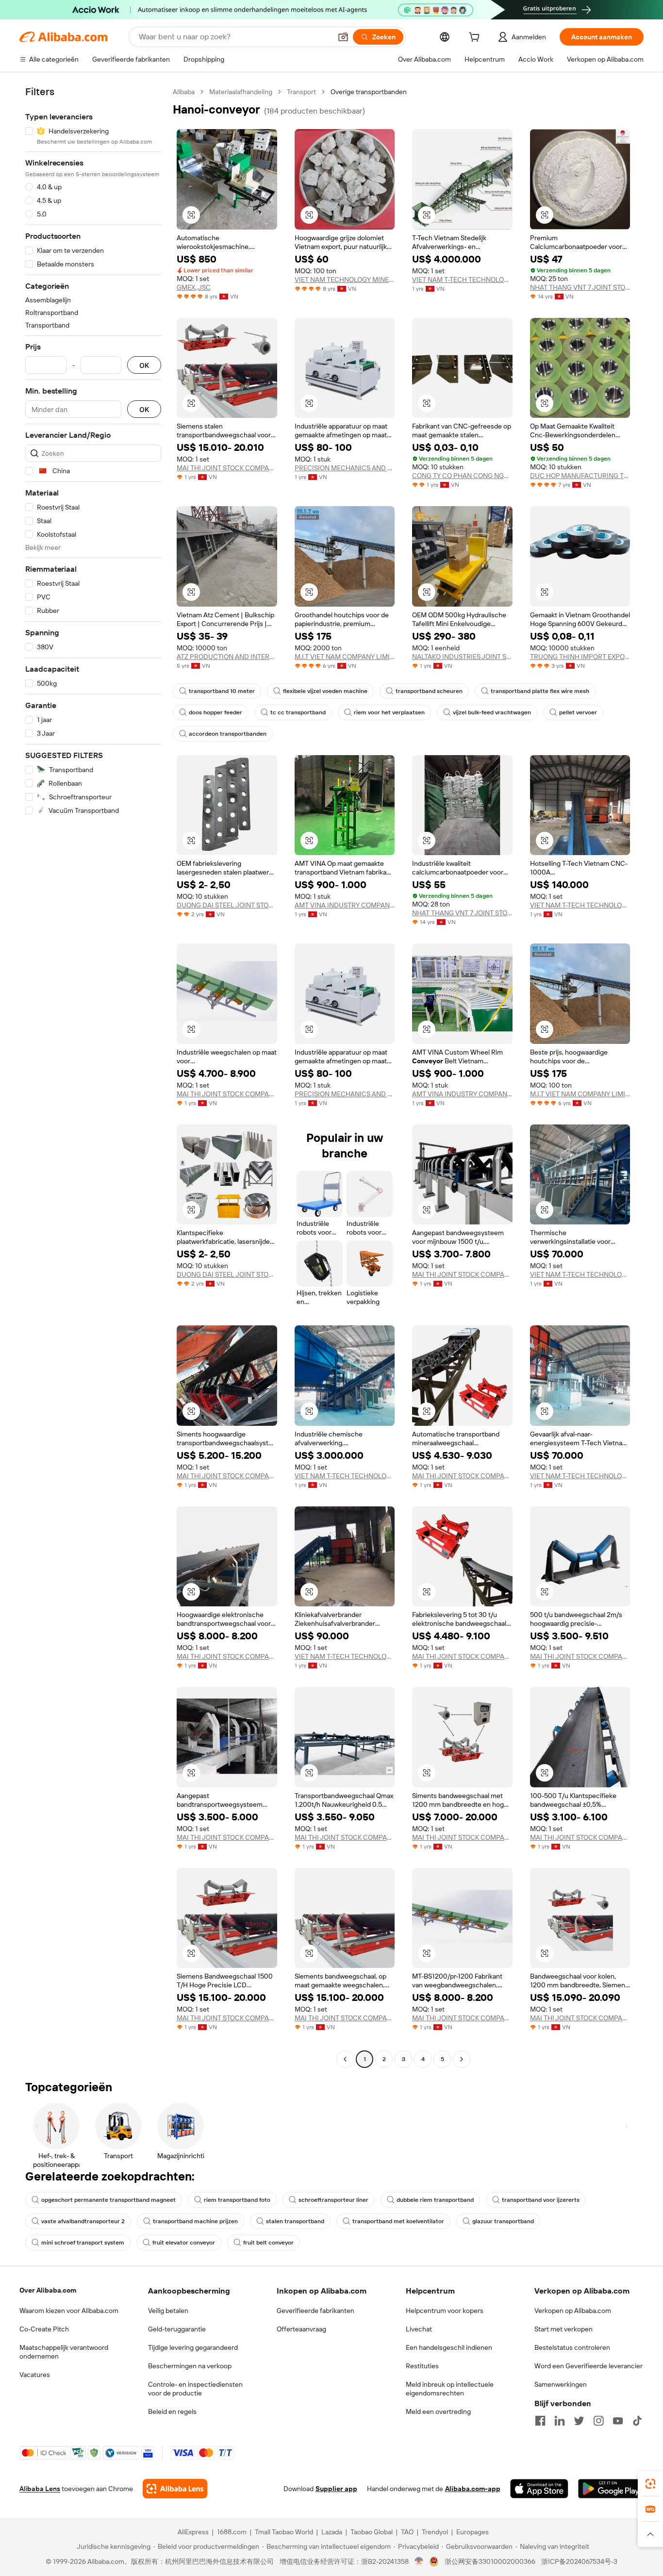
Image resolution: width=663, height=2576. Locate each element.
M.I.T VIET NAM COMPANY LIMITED (345, 657)
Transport (301, 92)
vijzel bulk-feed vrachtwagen (492, 712)
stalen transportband (295, 2221)
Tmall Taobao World (284, 2532)
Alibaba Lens (40, 2489)
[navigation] (93, 1077)
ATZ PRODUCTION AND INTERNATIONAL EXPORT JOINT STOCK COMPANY (227, 657)
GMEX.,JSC (194, 287)
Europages (472, 2532)
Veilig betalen (168, 2311)
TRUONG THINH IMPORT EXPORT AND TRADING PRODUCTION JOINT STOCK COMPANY (580, 657)
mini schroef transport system (83, 2243)
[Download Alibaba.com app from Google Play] (611, 2489)
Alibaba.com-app (473, 2489)
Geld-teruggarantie (177, 2329)
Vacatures (35, 2375)
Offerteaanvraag (301, 2329)
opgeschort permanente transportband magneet (108, 2200)
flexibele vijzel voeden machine (325, 691)
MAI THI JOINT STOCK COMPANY (227, 468)
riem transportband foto (237, 2200)
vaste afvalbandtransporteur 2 (83, 2221)
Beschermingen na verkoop (190, 2366)
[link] (650, 2484)
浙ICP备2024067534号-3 (579, 2561)
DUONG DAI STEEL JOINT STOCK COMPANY (227, 905)
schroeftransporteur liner (333, 2200)
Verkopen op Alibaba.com (573, 2311)
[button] (343, 37)
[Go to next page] (462, 2059)
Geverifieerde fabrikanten (315, 2311)
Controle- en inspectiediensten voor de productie (195, 2389)
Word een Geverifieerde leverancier (588, 2366)
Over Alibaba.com (48, 2290)
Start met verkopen (564, 2329)
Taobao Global (372, 2532)
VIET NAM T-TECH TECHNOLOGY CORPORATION (462, 280)
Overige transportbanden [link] (369, 92)
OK (144, 365)
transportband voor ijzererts (541, 2200)
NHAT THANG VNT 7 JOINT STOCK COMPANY (580, 287)
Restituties (422, 2366)
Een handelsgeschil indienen (449, 2347)
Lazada (332, 2532)
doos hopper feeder (215, 712)
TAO (407, 2532)
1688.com (232, 2532)
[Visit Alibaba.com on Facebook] (540, 2421)
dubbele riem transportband (435, 2200)
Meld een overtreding (438, 2411)
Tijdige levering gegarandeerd (193, 2347)
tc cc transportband (298, 712)
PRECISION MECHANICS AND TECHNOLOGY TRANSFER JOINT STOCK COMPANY (345, 468)
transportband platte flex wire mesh (540, 691)
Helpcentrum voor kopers (445, 2311)
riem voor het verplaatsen (389, 712)
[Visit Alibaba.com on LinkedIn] (560, 2421)
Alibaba (184, 92)
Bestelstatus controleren (572, 2347)
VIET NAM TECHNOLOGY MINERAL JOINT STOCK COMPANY (345, 280)
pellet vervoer (578, 712)
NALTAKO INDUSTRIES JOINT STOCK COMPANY (462, 657)
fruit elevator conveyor (184, 2243)
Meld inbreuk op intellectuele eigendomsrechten (450, 2389)
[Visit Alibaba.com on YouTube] (618, 2421)
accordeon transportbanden (228, 734)
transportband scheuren (429, 691)
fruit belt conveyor (268, 2243)
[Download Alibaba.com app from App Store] (539, 2489)
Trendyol (435, 2532)
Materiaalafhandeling (241, 92)
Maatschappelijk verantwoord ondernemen (64, 2352)
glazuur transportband (503, 2221)
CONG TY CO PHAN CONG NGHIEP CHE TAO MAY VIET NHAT (462, 476)
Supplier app (336, 2489)
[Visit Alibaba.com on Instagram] (598, 2421)
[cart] (476, 38)
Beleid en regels (172, 2411)
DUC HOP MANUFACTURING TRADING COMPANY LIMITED (580, 476)
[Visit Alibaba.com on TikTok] (637, 2421)
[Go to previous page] (345, 2059)
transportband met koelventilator (398, 2221)
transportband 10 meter (222, 691)
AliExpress (193, 2532)
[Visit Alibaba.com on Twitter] (579, 2421)
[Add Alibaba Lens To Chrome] (175, 2489)
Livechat (419, 2329)
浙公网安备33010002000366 (490, 2561)
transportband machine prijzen (195, 2221)
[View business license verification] (419, 2561)
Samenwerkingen (561, 2384)
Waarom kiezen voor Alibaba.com (69, 2311)
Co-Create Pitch (44, 2329)
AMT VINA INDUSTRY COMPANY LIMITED (345, 905)
